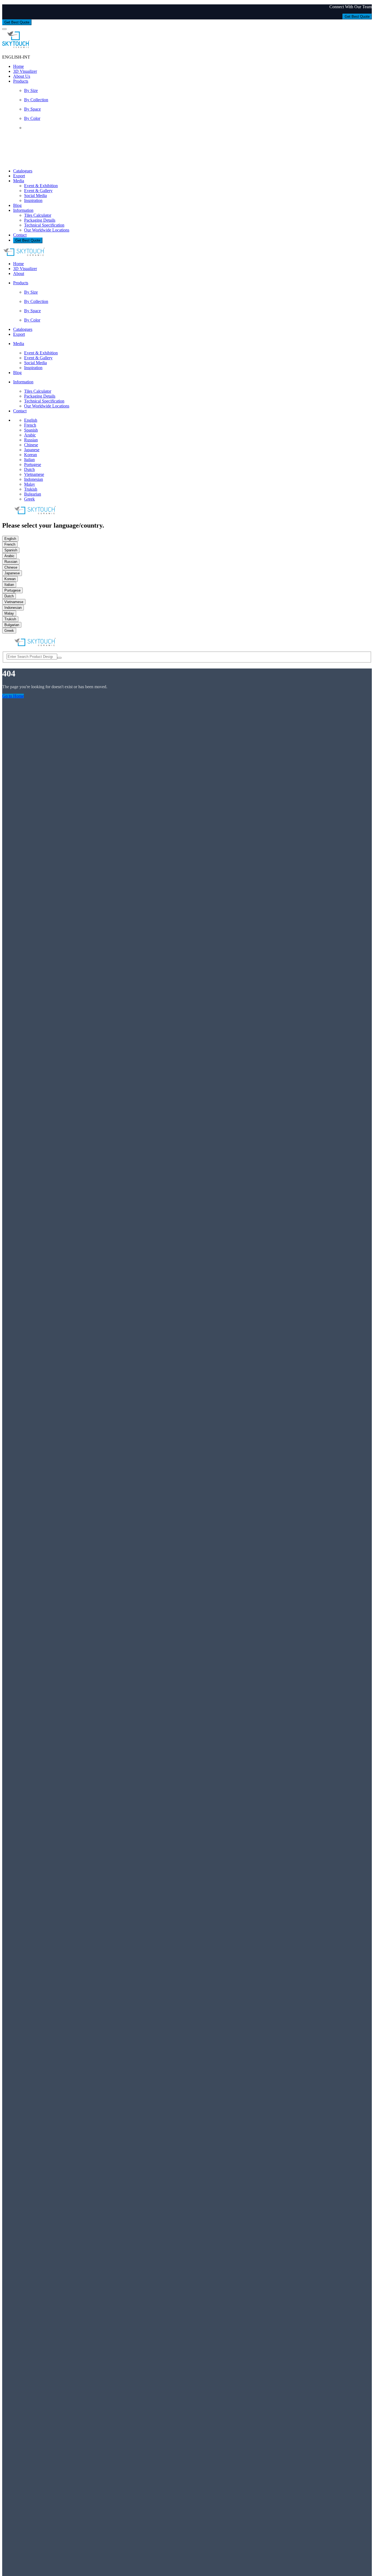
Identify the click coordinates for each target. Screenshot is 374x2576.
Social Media (35, 196)
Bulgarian (33, 494)
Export (19, 176)
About (19, 273)
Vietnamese (34, 474)
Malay (30, 484)
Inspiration (33, 200)
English (31, 420)
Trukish (31, 489)
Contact (20, 235)
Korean (31, 455)
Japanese (32, 450)
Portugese (33, 464)
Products (21, 81)
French (30, 425)
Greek (29, 499)
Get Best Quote (357, 17)
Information (23, 210)
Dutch (29, 469)
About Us (22, 76)
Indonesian (34, 479)
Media (19, 181)
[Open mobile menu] (4, 29)
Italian (29, 460)
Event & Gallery (38, 191)
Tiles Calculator (38, 215)
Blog (17, 205)
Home (18, 66)
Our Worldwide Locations (47, 230)
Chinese (31, 445)
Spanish (31, 430)
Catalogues (23, 171)
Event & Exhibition (41, 186)
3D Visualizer (25, 71)
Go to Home (13, 696)
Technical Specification (44, 225)
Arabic (30, 435)
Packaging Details (40, 220)
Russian (31, 440)
